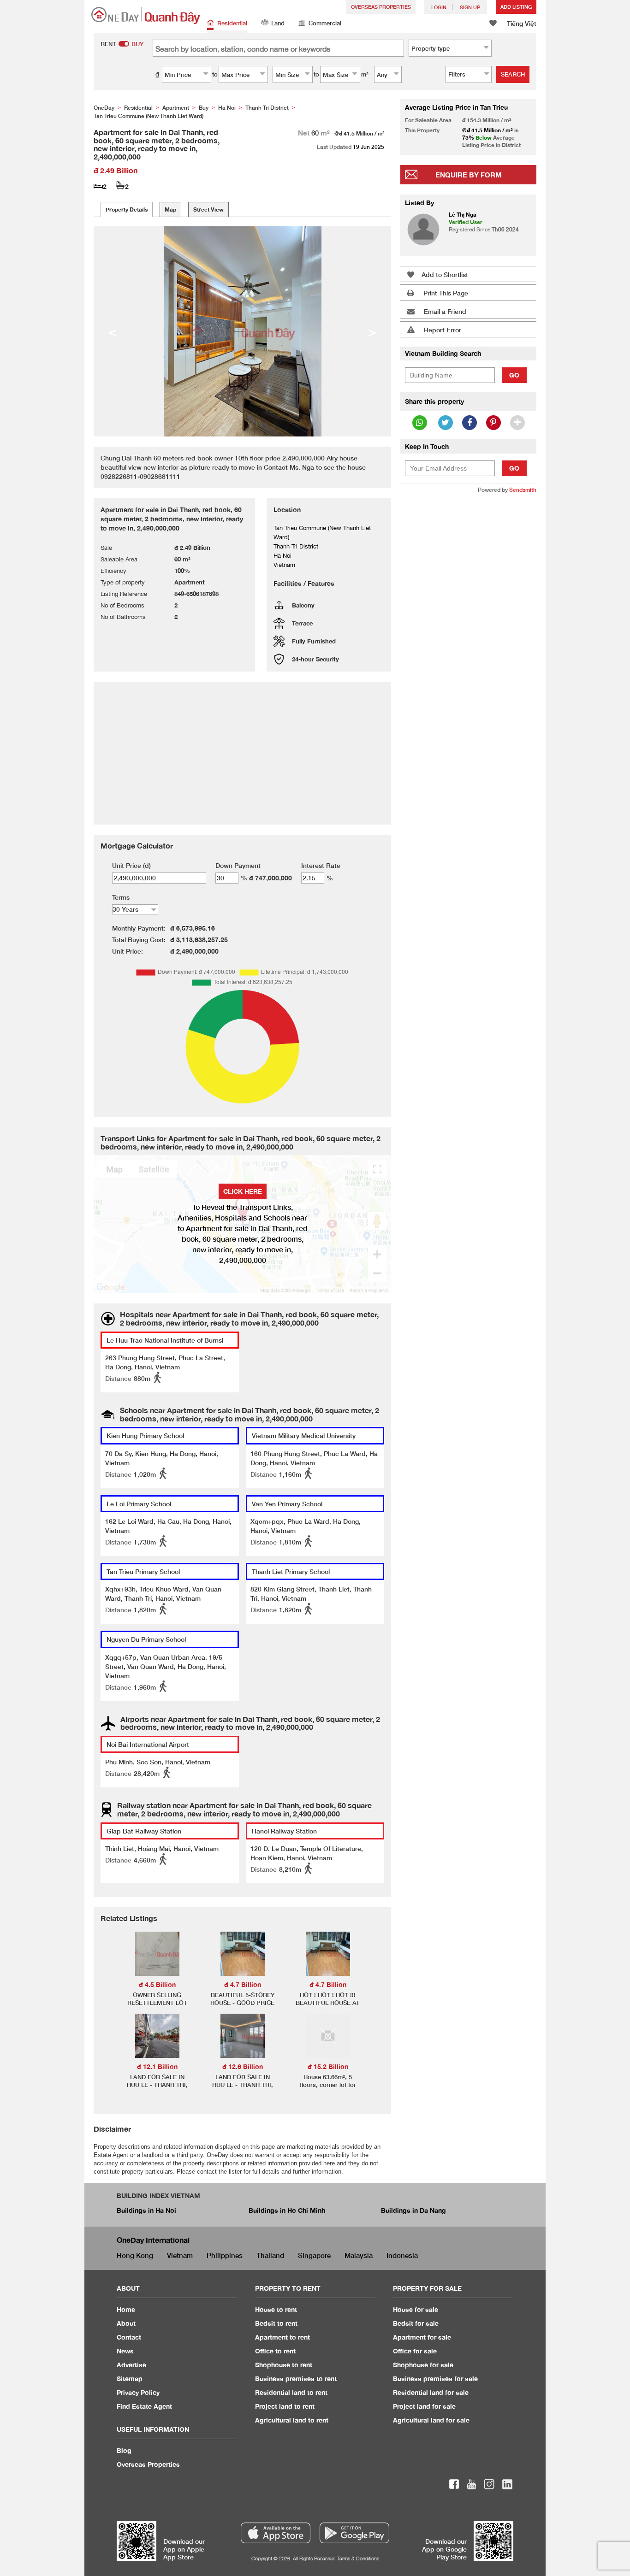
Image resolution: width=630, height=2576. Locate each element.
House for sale (416, 2309)
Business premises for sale (435, 2379)
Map (170, 209)
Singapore (314, 2255)
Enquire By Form (469, 175)
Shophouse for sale (423, 2365)
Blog (124, 2450)
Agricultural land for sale (431, 2420)
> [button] (372, 331)
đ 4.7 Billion (243, 1984)
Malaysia (359, 2255)
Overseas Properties (381, 7)
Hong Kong (135, 2255)
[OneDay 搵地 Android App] (354, 2533)
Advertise (131, 2365)
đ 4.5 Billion (157, 1984)
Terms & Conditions (358, 2558)
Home (126, 2309)
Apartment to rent (282, 2337)
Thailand (270, 2255)
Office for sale (415, 2351)
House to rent (276, 2309)
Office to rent (275, 2351)
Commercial (325, 23)
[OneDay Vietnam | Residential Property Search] (146, 15)
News (125, 2351)
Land (278, 23)
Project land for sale (424, 2406)
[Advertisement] (468, 642)
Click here (243, 1191)
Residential (232, 23)
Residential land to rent (291, 2392)
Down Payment (238, 865)
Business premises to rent (296, 2379)
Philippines (225, 2255)
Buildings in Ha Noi (146, 2210)
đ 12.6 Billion (243, 2066)
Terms (121, 897)
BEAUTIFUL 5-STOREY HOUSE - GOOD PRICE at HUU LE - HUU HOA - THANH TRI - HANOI (243, 2007)
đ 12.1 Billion (157, 2066)
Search (513, 74)
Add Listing (516, 7)
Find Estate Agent (144, 2406)
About (126, 2323)
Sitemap (130, 2379)
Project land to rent (285, 2406)
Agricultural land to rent (292, 2420)
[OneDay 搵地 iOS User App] (276, 2533)
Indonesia (402, 2255)
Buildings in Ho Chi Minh (287, 2210)
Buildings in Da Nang (413, 2210)
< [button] (113, 331)
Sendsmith (523, 490)
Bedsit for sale (416, 2323)
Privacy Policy (138, 2392)
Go (514, 375)
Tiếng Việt (522, 23)
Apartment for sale (422, 2337)
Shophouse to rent (284, 2365)
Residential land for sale (431, 2392)
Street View (208, 209)
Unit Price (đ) (131, 865)
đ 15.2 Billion (328, 2066)
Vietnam (180, 2255)
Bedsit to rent (276, 2323)
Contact (129, 2337)
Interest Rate (321, 865)
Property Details (127, 209)
